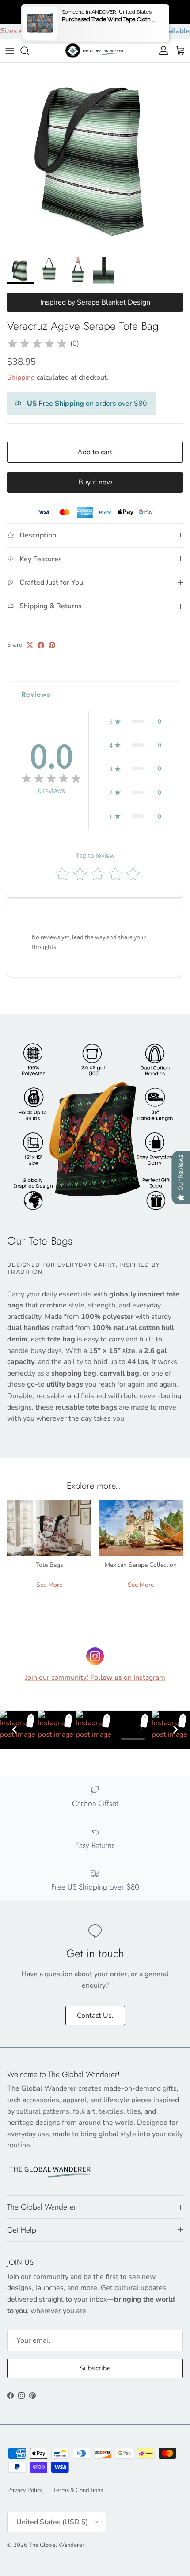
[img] (37, 344)
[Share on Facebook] (41, 645)
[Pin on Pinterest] (52, 645)
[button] (135, 721)
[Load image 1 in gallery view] (95, 158)
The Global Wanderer (57, 2545)
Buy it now (95, 482)
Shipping (21, 377)
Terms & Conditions (78, 2490)
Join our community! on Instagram (95, 1677)
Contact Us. (95, 2016)
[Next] (175, 1730)
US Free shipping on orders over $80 (95, 11)
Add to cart (95, 452)
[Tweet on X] (30, 645)
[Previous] (15, 1730)
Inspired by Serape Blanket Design (95, 302)
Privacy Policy (25, 2490)
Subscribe (95, 2368)
